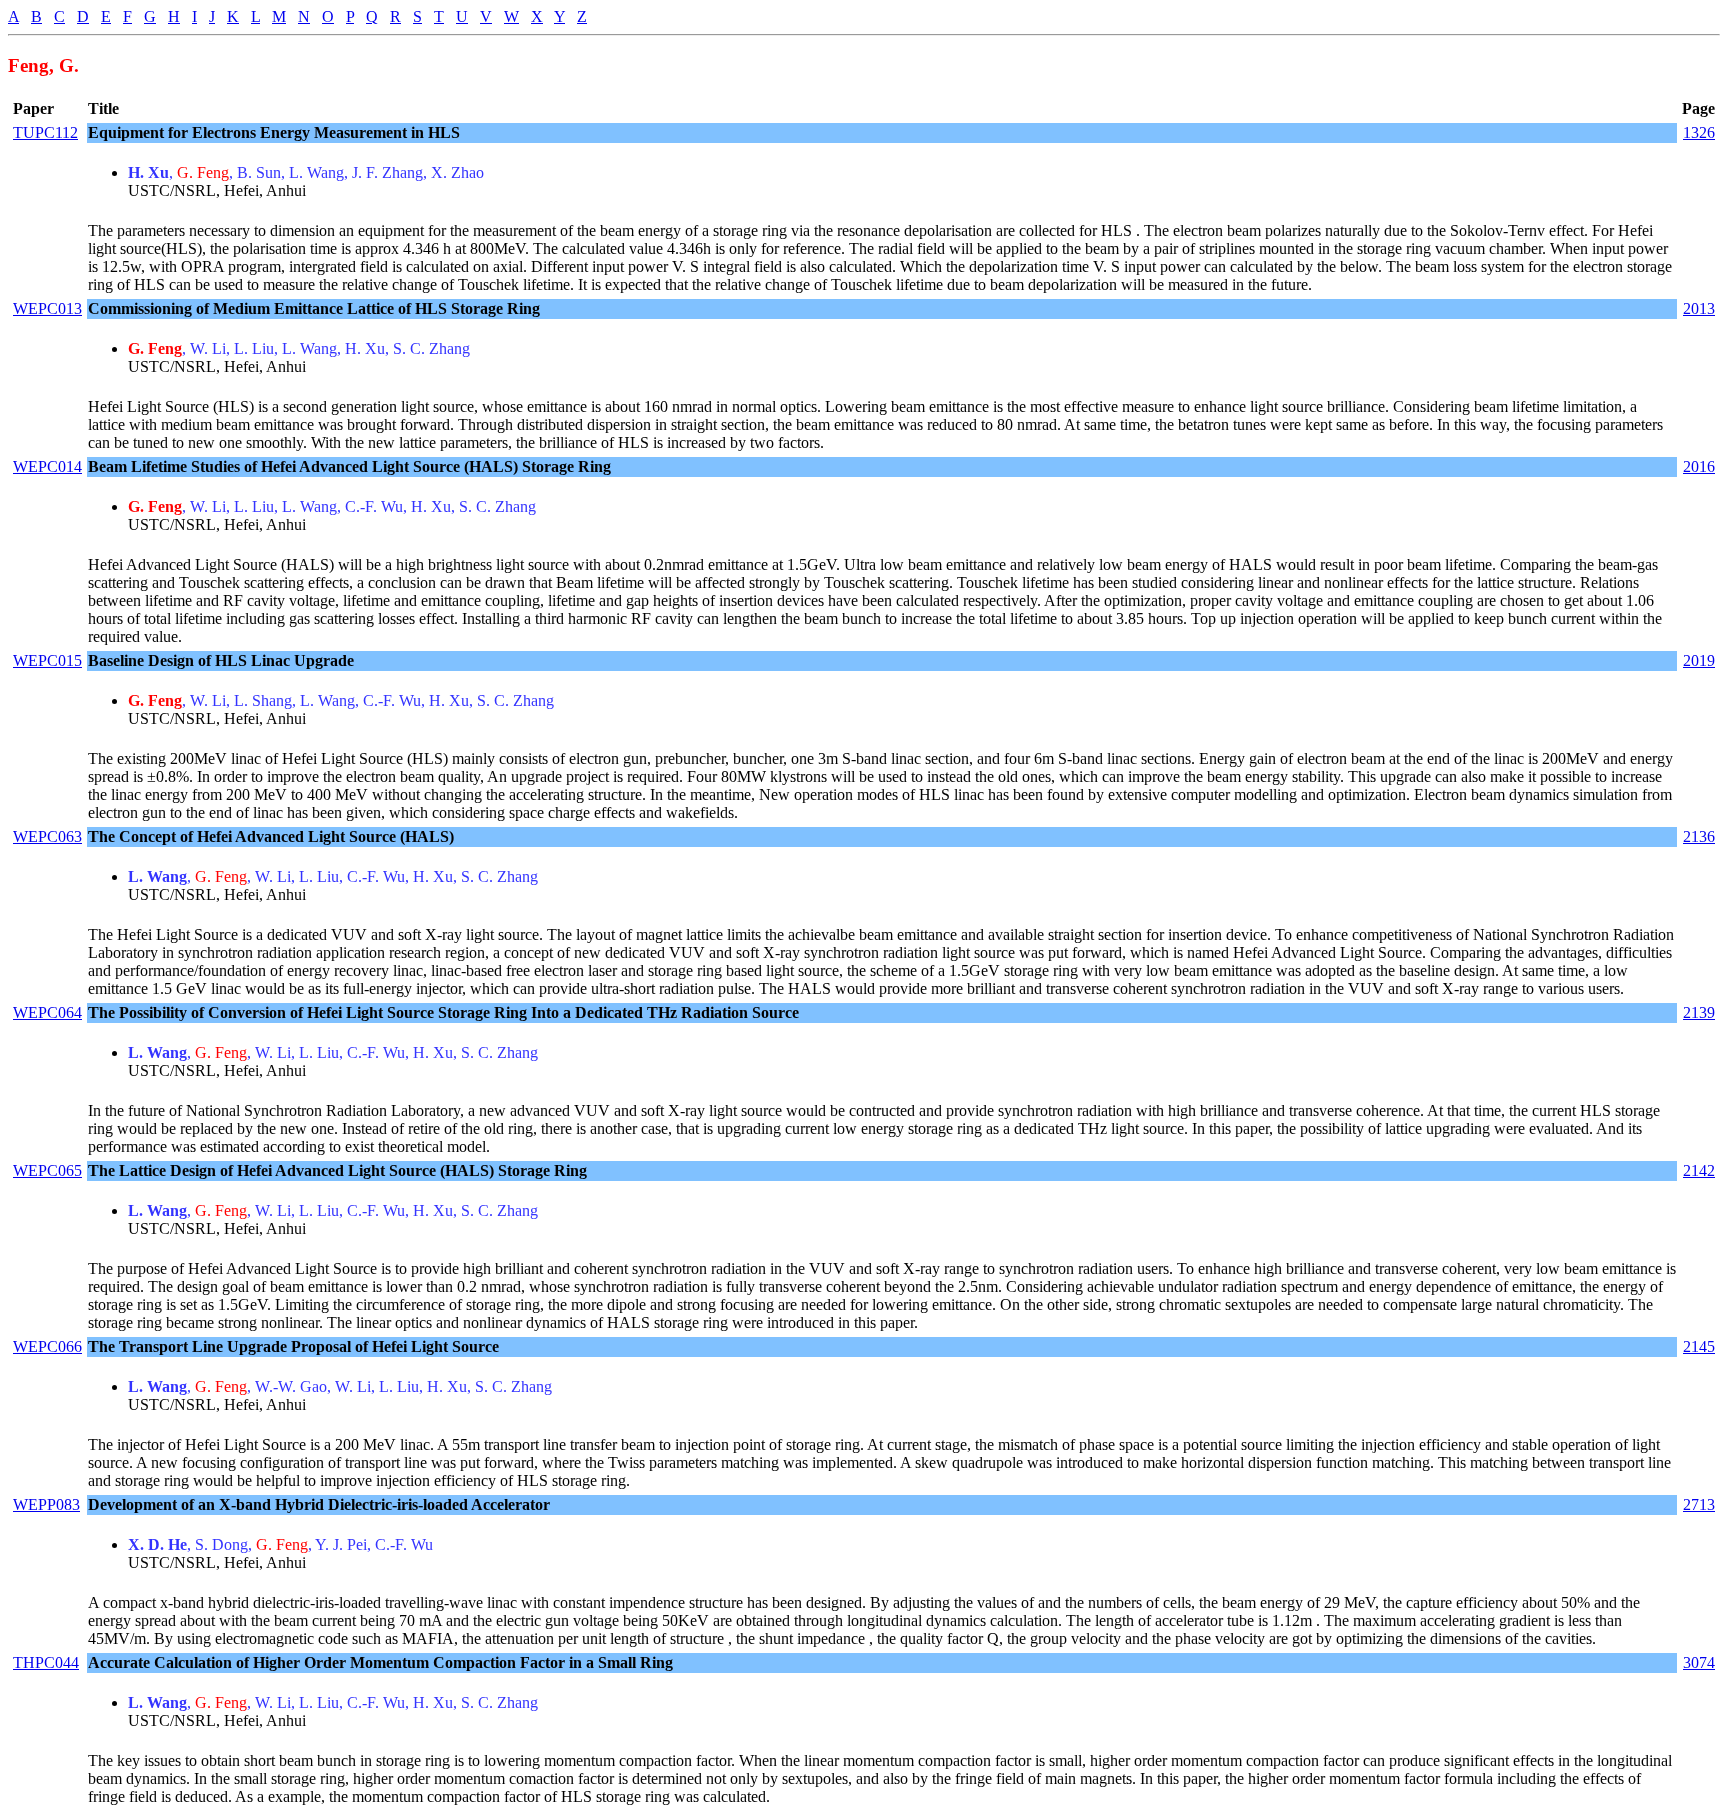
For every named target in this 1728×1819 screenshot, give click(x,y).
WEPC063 (47, 836)
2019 (1699, 660)
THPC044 (46, 1662)
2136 (1699, 836)
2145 (1699, 1346)
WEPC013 (47, 308)
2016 (1699, 466)
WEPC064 (47, 1012)
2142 (1699, 1170)
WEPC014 (47, 466)
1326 (1699, 132)
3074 (1699, 1662)
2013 (1699, 308)
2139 (1699, 1012)
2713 (1699, 1504)
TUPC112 (45, 132)
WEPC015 (47, 660)
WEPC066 (47, 1346)
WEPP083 (46, 1504)
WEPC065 (47, 1170)
